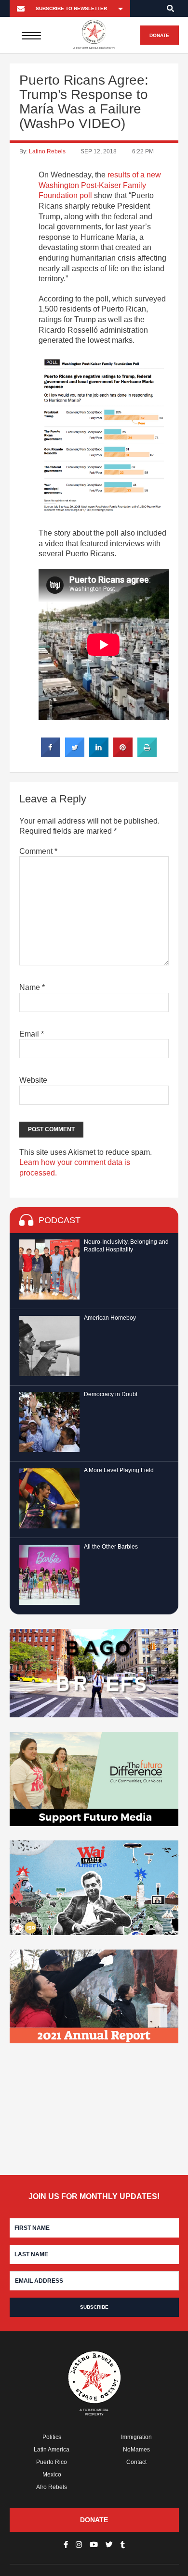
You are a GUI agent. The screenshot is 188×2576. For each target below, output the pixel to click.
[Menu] (31, 35)
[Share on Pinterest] (123, 754)
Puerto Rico (52, 2462)
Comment (38, 851)
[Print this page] (147, 754)
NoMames (136, 2450)
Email (32, 1034)
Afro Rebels (52, 2487)
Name (32, 987)
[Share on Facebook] (51, 754)
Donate (159, 35)
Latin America (52, 2450)
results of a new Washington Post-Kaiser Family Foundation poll (100, 185)
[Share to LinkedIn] (99, 754)
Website (33, 1080)
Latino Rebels (47, 151)
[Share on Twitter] (75, 754)
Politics (52, 2437)
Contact (136, 2462)
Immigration (136, 2437)
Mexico (52, 2475)
